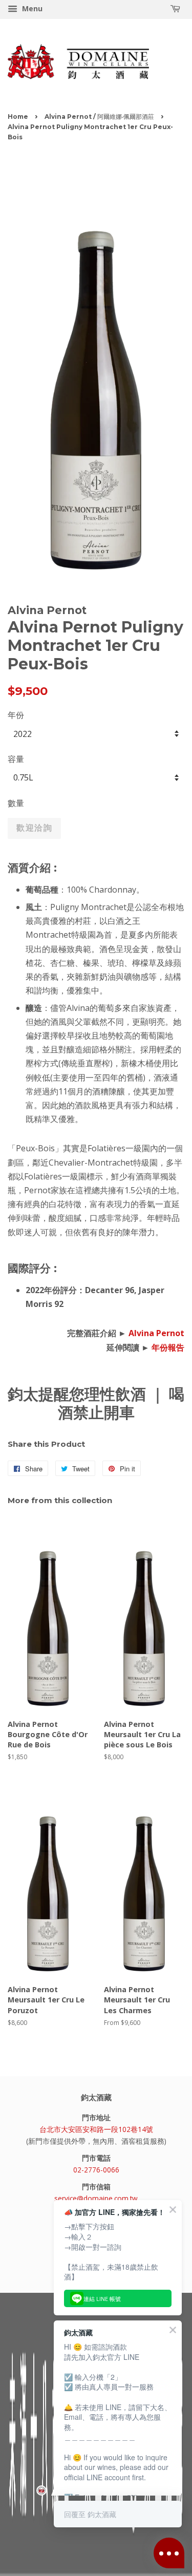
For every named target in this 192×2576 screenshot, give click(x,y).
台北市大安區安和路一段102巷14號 (96, 2129)
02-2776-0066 (96, 2170)
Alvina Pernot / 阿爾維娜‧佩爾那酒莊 (99, 117)
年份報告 (168, 1347)
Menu (31, 8)
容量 (16, 759)
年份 (16, 715)
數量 (16, 803)
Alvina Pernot (156, 1333)
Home (18, 117)
